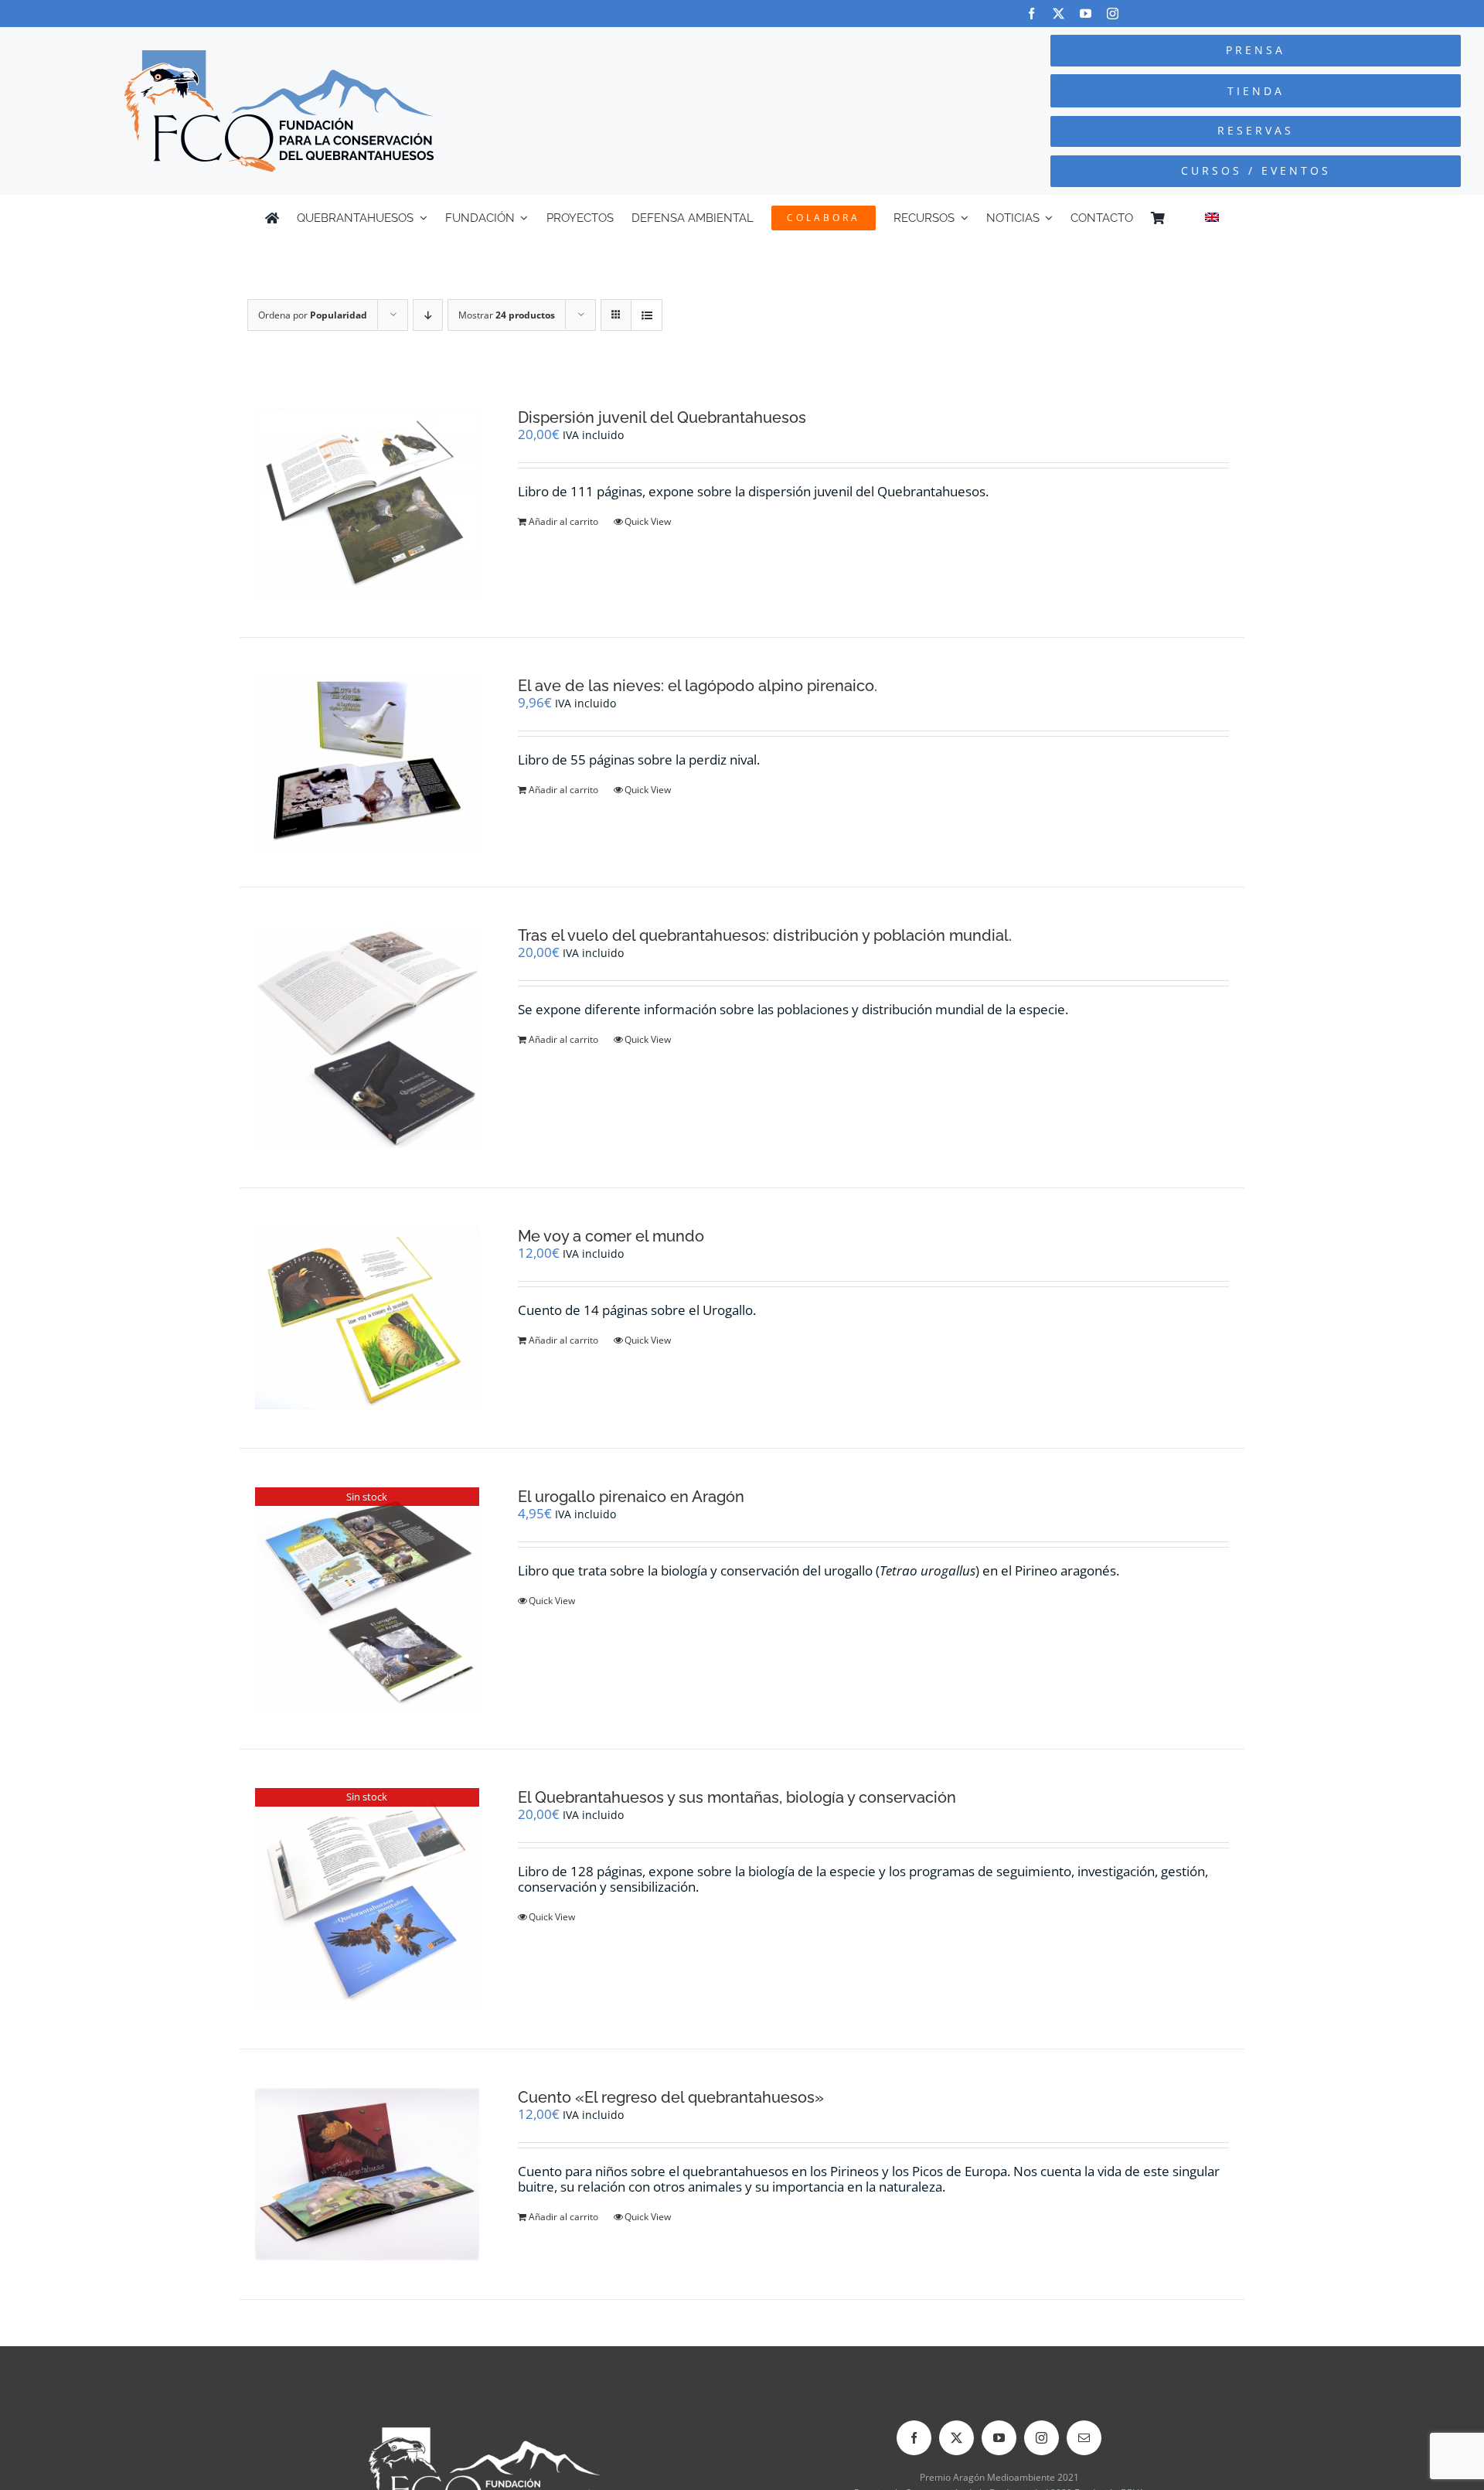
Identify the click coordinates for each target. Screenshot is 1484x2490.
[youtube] (1086, 14)
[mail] (1084, 2438)
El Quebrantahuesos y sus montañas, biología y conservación (737, 1797)
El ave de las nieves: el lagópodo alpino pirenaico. (698, 686)
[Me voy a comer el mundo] (367, 1318)
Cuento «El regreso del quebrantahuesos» (671, 2097)
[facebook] (1031, 14)
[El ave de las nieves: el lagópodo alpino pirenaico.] (367, 762)
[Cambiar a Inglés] (1212, 218)
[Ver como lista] (647, 315)
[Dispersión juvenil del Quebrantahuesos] (367, 503)
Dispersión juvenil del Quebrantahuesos (662, 417)
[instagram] (1113, 14)
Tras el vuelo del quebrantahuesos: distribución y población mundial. (765, 935)
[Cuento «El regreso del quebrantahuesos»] (367, 2174)
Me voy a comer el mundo (611, 1236)
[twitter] (1059, 14)
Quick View (648, 521)
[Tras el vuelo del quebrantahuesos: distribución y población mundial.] (367, 1037)
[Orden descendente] (428, 315)
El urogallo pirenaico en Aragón (631, 1497)
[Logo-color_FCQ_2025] (279, 57)
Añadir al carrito (563, 521)
